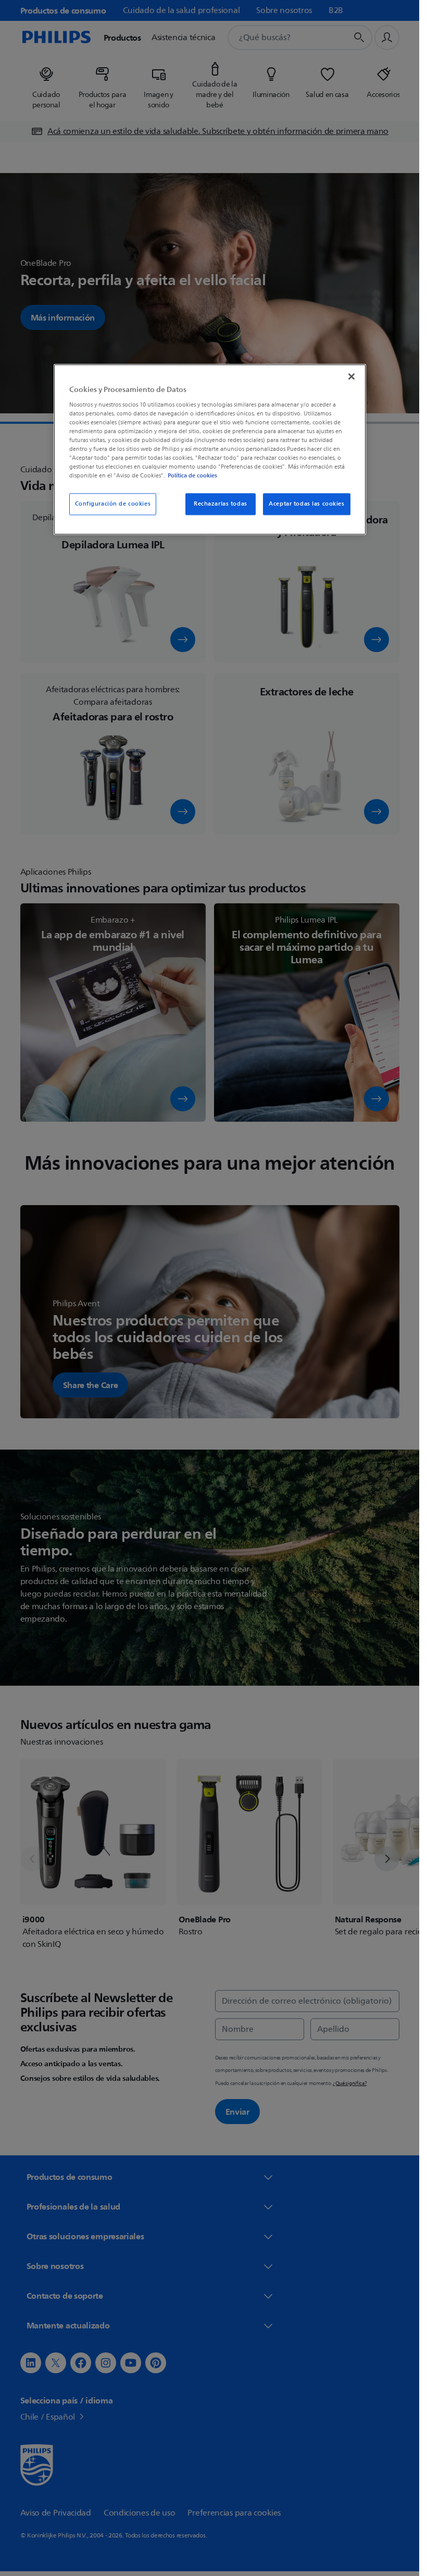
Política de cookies (192, 476)
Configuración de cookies (113, 504)
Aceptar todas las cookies (306, 504)
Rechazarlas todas (221, 504)
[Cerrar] (351, 377)
